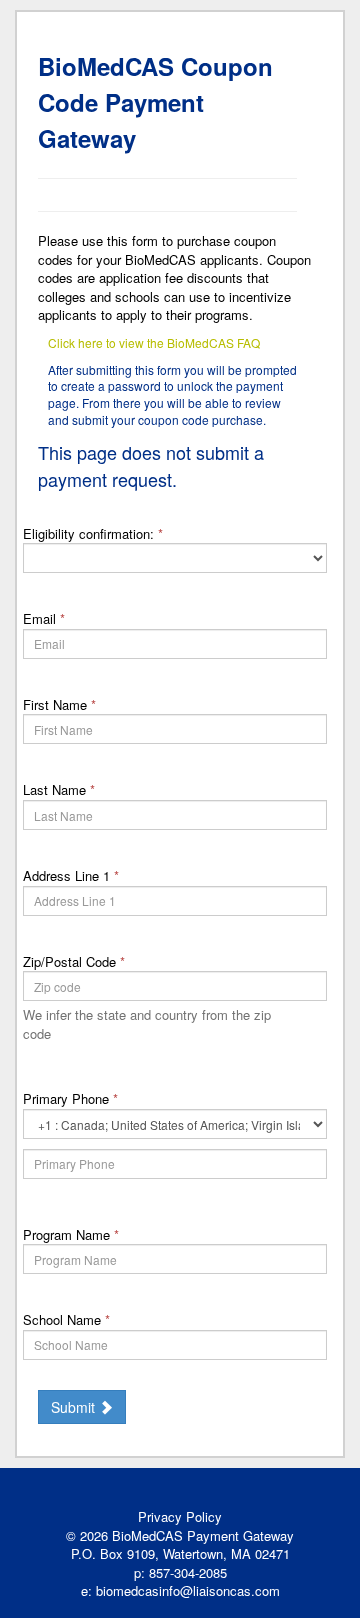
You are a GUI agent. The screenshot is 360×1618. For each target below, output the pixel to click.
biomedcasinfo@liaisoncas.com (188, 1590)
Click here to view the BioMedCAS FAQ (154, 342)
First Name (59, 704)
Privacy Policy (180, 1516)
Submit (75, 1407)
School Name (66, 1319)
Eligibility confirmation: (93, 533)
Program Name (71, 1234)
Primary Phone (70, 1098)
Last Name (59, 789)
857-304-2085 (188, 1572)
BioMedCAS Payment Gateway (203, 1535)
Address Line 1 (71, 875)
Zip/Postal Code (74, 961)
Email (44, 618)
